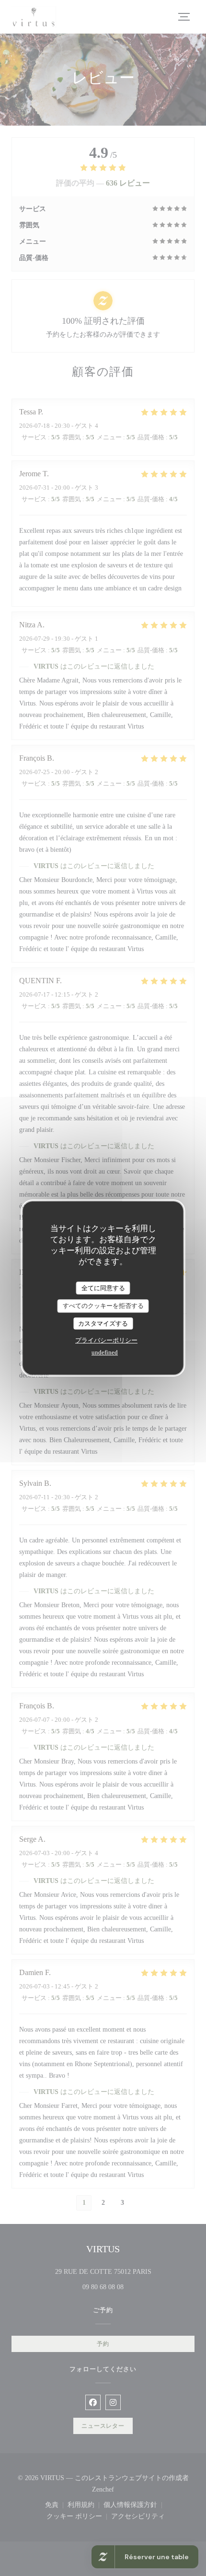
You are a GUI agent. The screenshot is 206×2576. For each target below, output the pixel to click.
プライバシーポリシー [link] (106, 1340)
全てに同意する (103, 1288)
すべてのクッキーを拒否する (103, 1306)
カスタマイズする (103, 1323)
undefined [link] (105, 1352)
